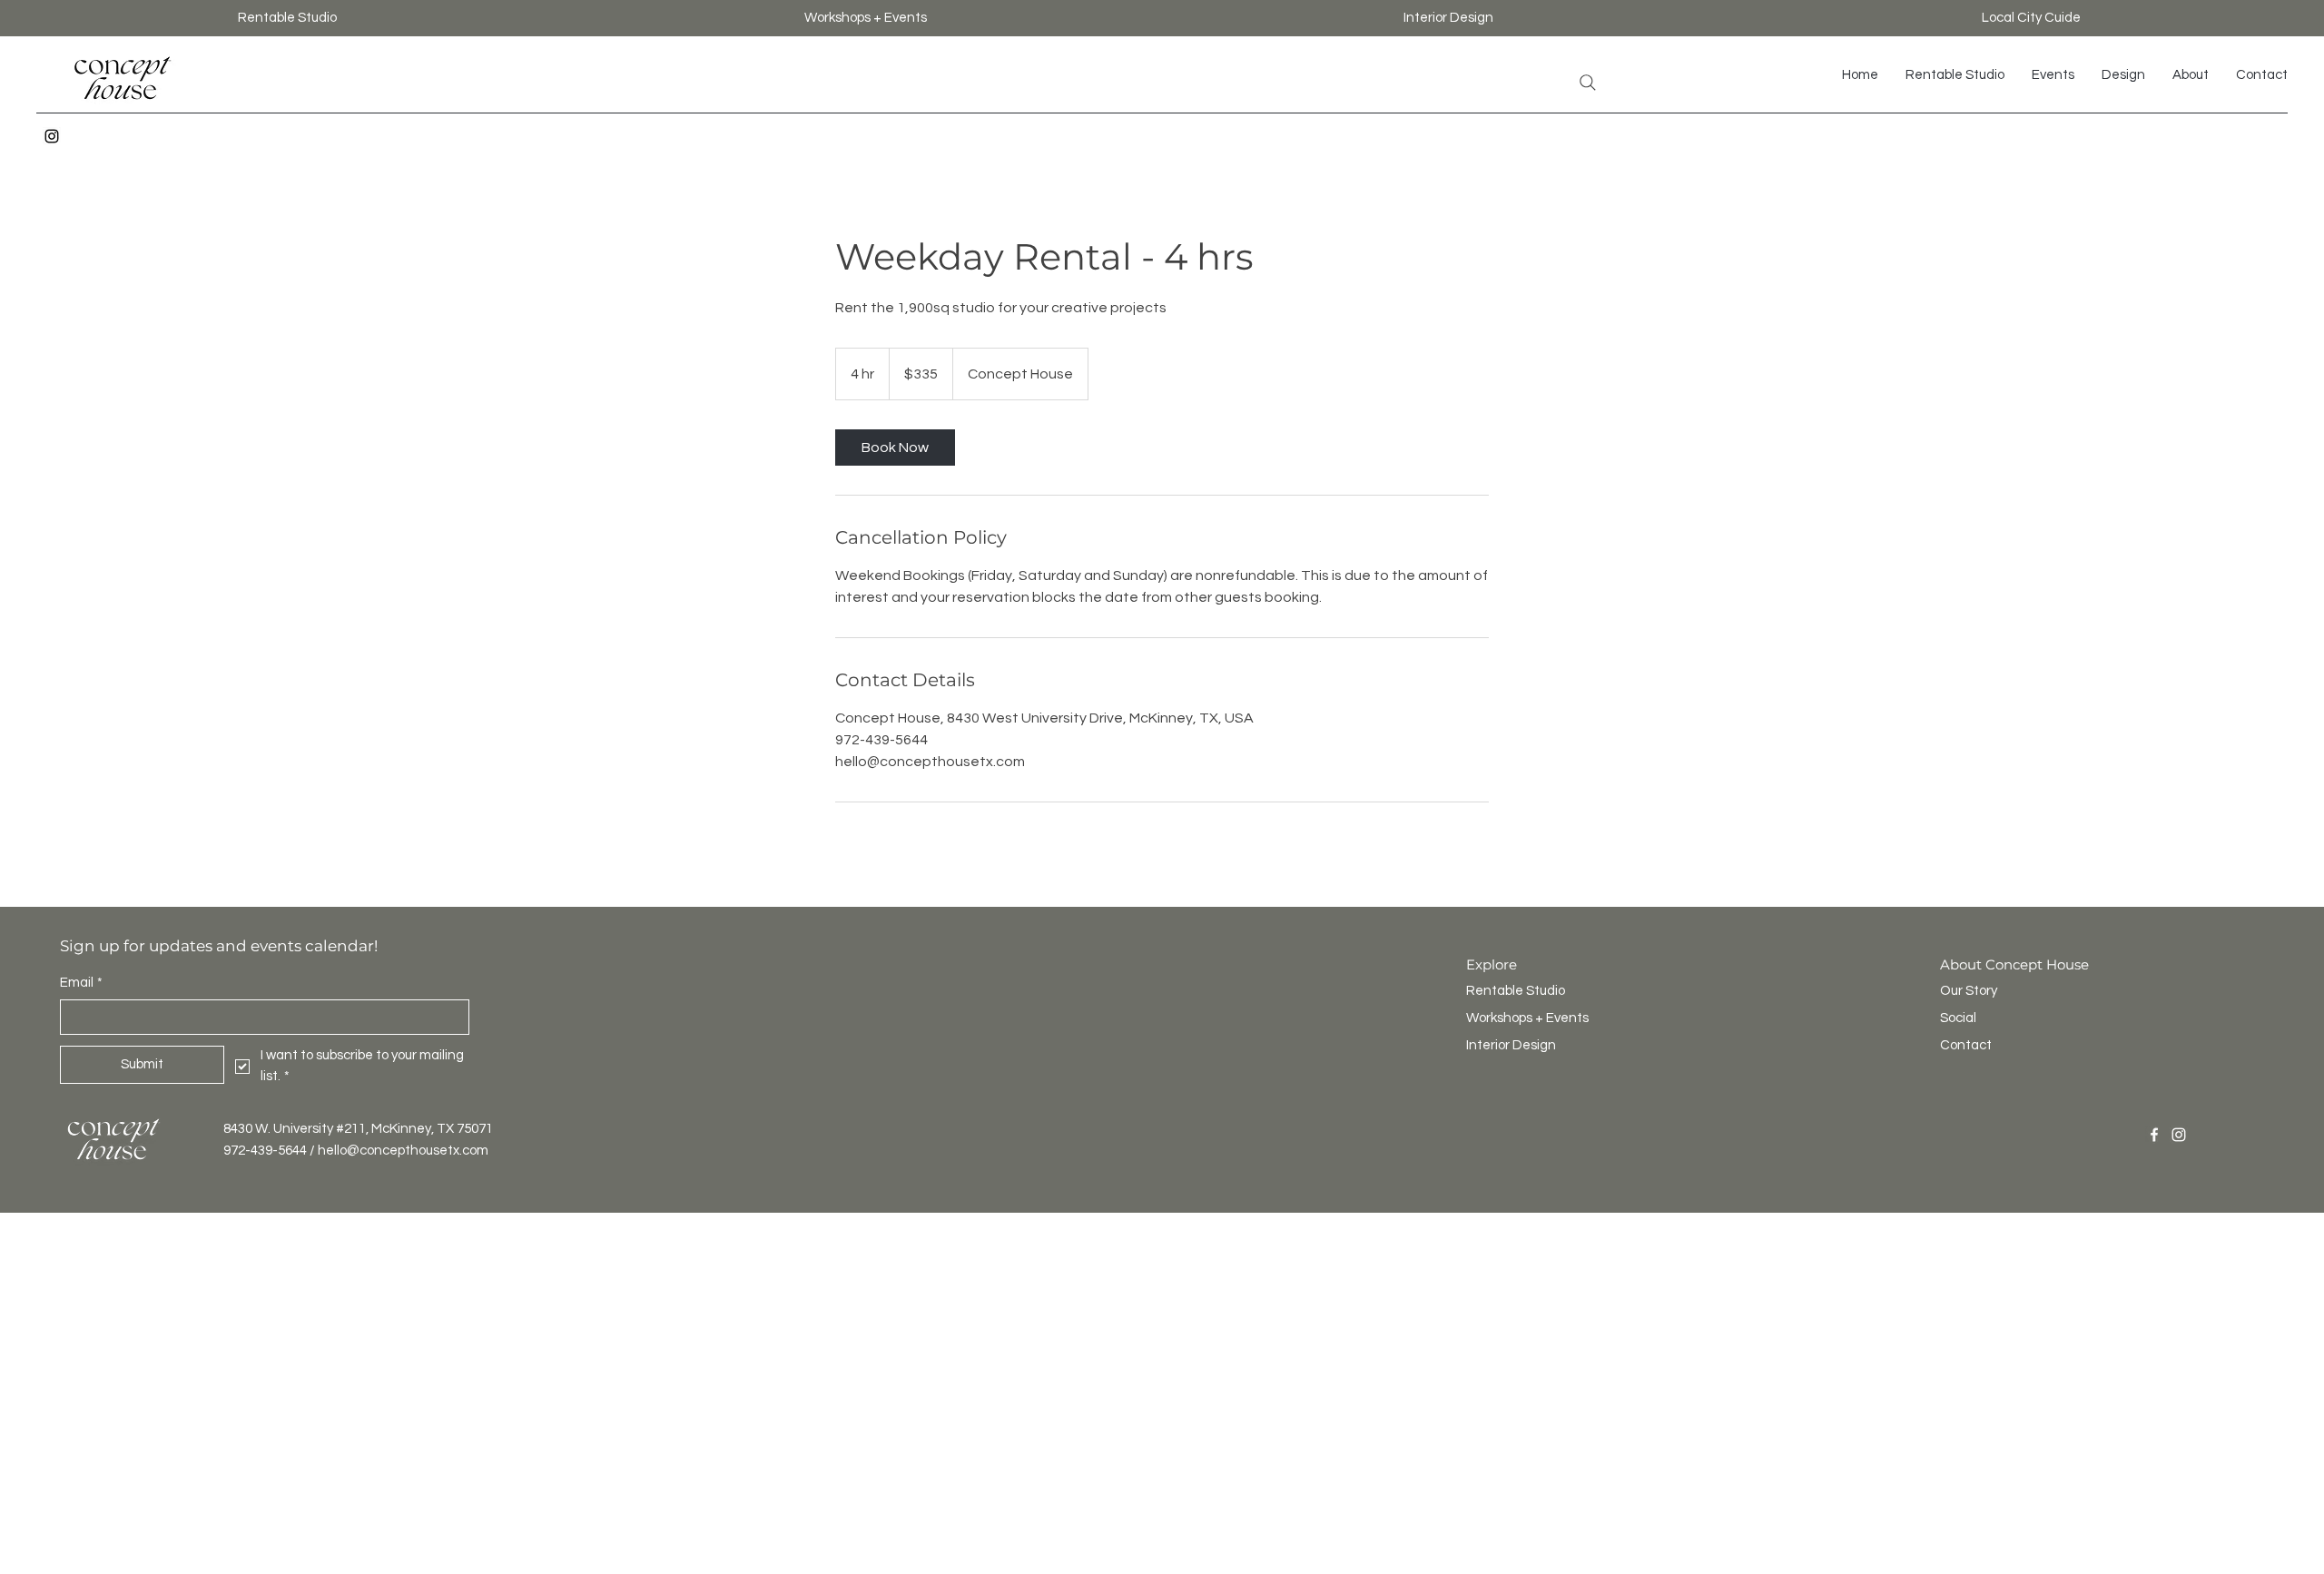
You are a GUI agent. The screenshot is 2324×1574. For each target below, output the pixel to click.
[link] (895, 448)
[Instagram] (52, 136)
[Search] (1588, 83)
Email (81, 983)
